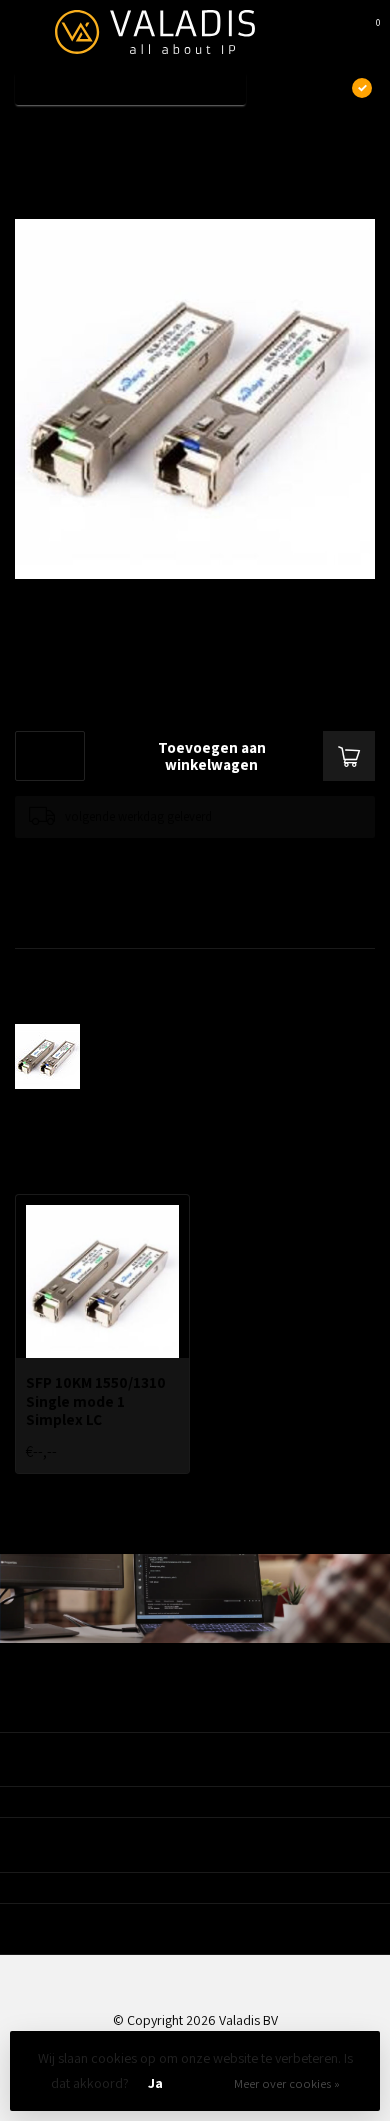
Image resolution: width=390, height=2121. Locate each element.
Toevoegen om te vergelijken (92, 857)
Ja (155, 2083)
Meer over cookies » (287, 2083)
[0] (364, 32)
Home (32, 133)
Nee (204, 2083)
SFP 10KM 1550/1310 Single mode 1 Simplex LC (213, 133)
